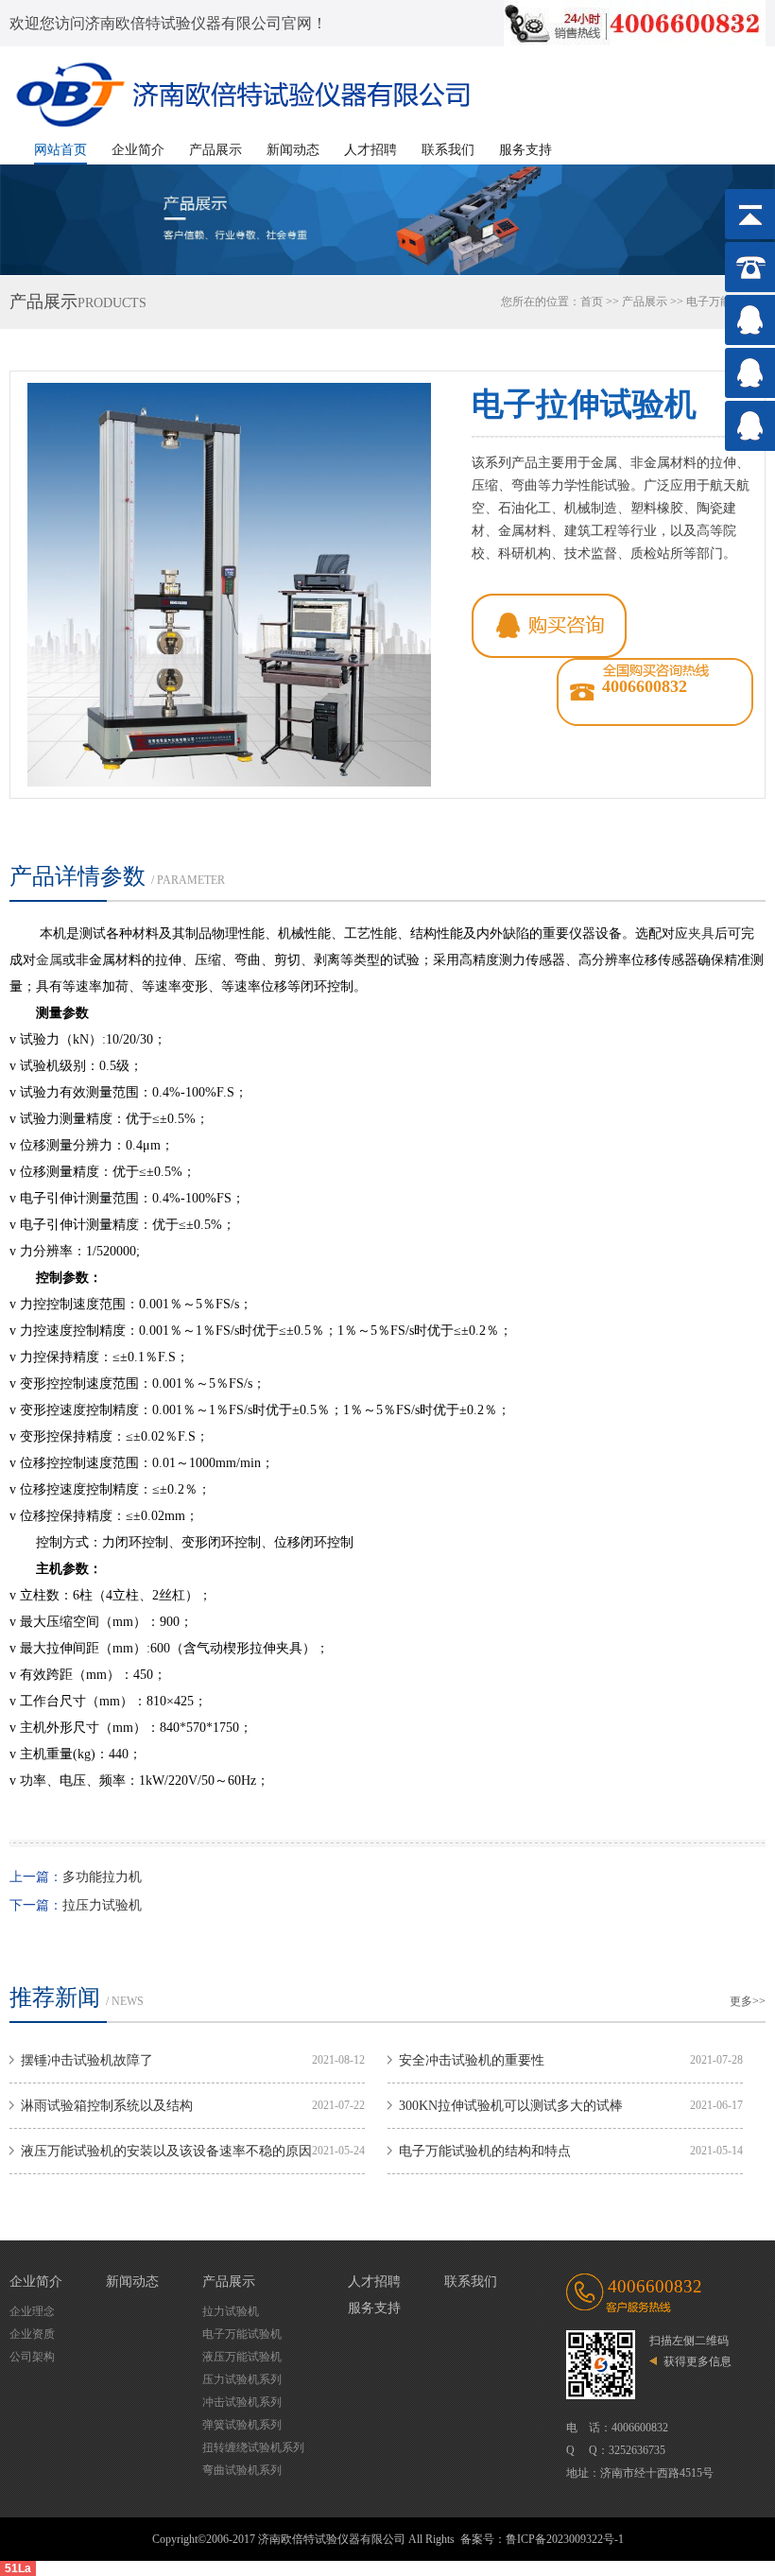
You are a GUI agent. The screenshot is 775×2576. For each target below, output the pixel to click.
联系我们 (448, 150)
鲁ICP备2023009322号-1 (565, 2539)
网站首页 (60, 150)
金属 (49, 960)
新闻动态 (293, 150)
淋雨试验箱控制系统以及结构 (107, 2106)
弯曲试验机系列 (242, 2470)
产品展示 (215, 150)
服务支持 (525, 150)
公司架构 (32, 2357)
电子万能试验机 (242, 2334)
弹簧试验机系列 (242, 2425)
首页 (592, 302)
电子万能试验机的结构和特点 (485, 2151)
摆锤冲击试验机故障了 (87, 2060)
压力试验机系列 (242, 2379)
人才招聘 (370, 150)
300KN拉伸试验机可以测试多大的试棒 (511, 2106)
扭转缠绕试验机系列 (253, 2447)
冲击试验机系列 (242, 2402)
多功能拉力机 (102, 1877)
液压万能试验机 (242, 2357)
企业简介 (138, 150)
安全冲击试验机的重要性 (472, 2060)
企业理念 (32, 2311)
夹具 (701, 934)
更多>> (748, 2001)
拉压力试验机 (102, 1905)
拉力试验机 (231, 2311)
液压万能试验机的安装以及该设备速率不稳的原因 (166, 2151)
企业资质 (32, 2334)
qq (549, 626)
